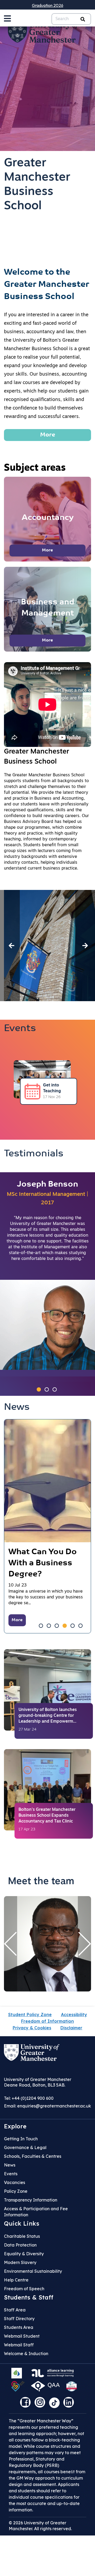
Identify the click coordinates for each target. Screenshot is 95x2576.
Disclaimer (71, 2028)
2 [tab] (47, 1389)
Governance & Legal (25, 2147)
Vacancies (15, 2182)
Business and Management (47, 608)
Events (20, 1029)
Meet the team (41, 1882)
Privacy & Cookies (32, 2028)
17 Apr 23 (27, 1830)
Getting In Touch (21, 2139)
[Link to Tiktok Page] (56, 2404)
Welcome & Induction (26, 2354)
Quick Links (22, 2223)
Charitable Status (22, 2236)
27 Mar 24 (27, 1730)
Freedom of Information (47, 2021)
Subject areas (35, 468)
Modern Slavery (20, 2262)
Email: (47, 2106)
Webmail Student (22, 2336)
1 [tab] (39, 1389)
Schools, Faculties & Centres (33, 2156)
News (17, 1407)
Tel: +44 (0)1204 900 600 (29, 2098)
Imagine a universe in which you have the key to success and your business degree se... (46, 1597)
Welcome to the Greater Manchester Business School (47, 285)
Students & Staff (29, 2297)
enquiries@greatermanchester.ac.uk (54, 2106)
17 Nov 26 (52, 1097)
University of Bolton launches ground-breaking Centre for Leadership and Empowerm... (48, 1716)
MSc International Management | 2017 (47, 1199)
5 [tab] (73, 1626)
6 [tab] (80, 1626)
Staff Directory (19, 2319)
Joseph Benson (47, 1185)
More (48, 435)
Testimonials (34, 1154)
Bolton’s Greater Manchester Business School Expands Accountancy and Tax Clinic (47, 1816)
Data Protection (20, 2245)
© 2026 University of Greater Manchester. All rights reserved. (40, 2526)
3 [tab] (55, 1389)
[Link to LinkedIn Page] (70, 2404)
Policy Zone (16, 2191)
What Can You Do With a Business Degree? (43, 1563)
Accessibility (74, 2015)
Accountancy (48, 518)
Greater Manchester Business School (37, 185)
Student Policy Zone (30, 2015)
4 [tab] (65, 1626)
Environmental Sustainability (33, 2271)
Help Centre (16, 2280)
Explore (15, 2126)
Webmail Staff (19, 2345)
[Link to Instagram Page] (41, 2404)
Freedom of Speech (24, 2289)
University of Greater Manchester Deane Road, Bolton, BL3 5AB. (38, 2082)
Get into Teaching (52, 1088)
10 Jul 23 (18, 1585)
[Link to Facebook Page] (27, 2404)
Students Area (19, 2327)
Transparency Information (31, 2200)
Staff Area (15, 2310)
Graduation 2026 (48, 5)
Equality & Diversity (24, 2254)
